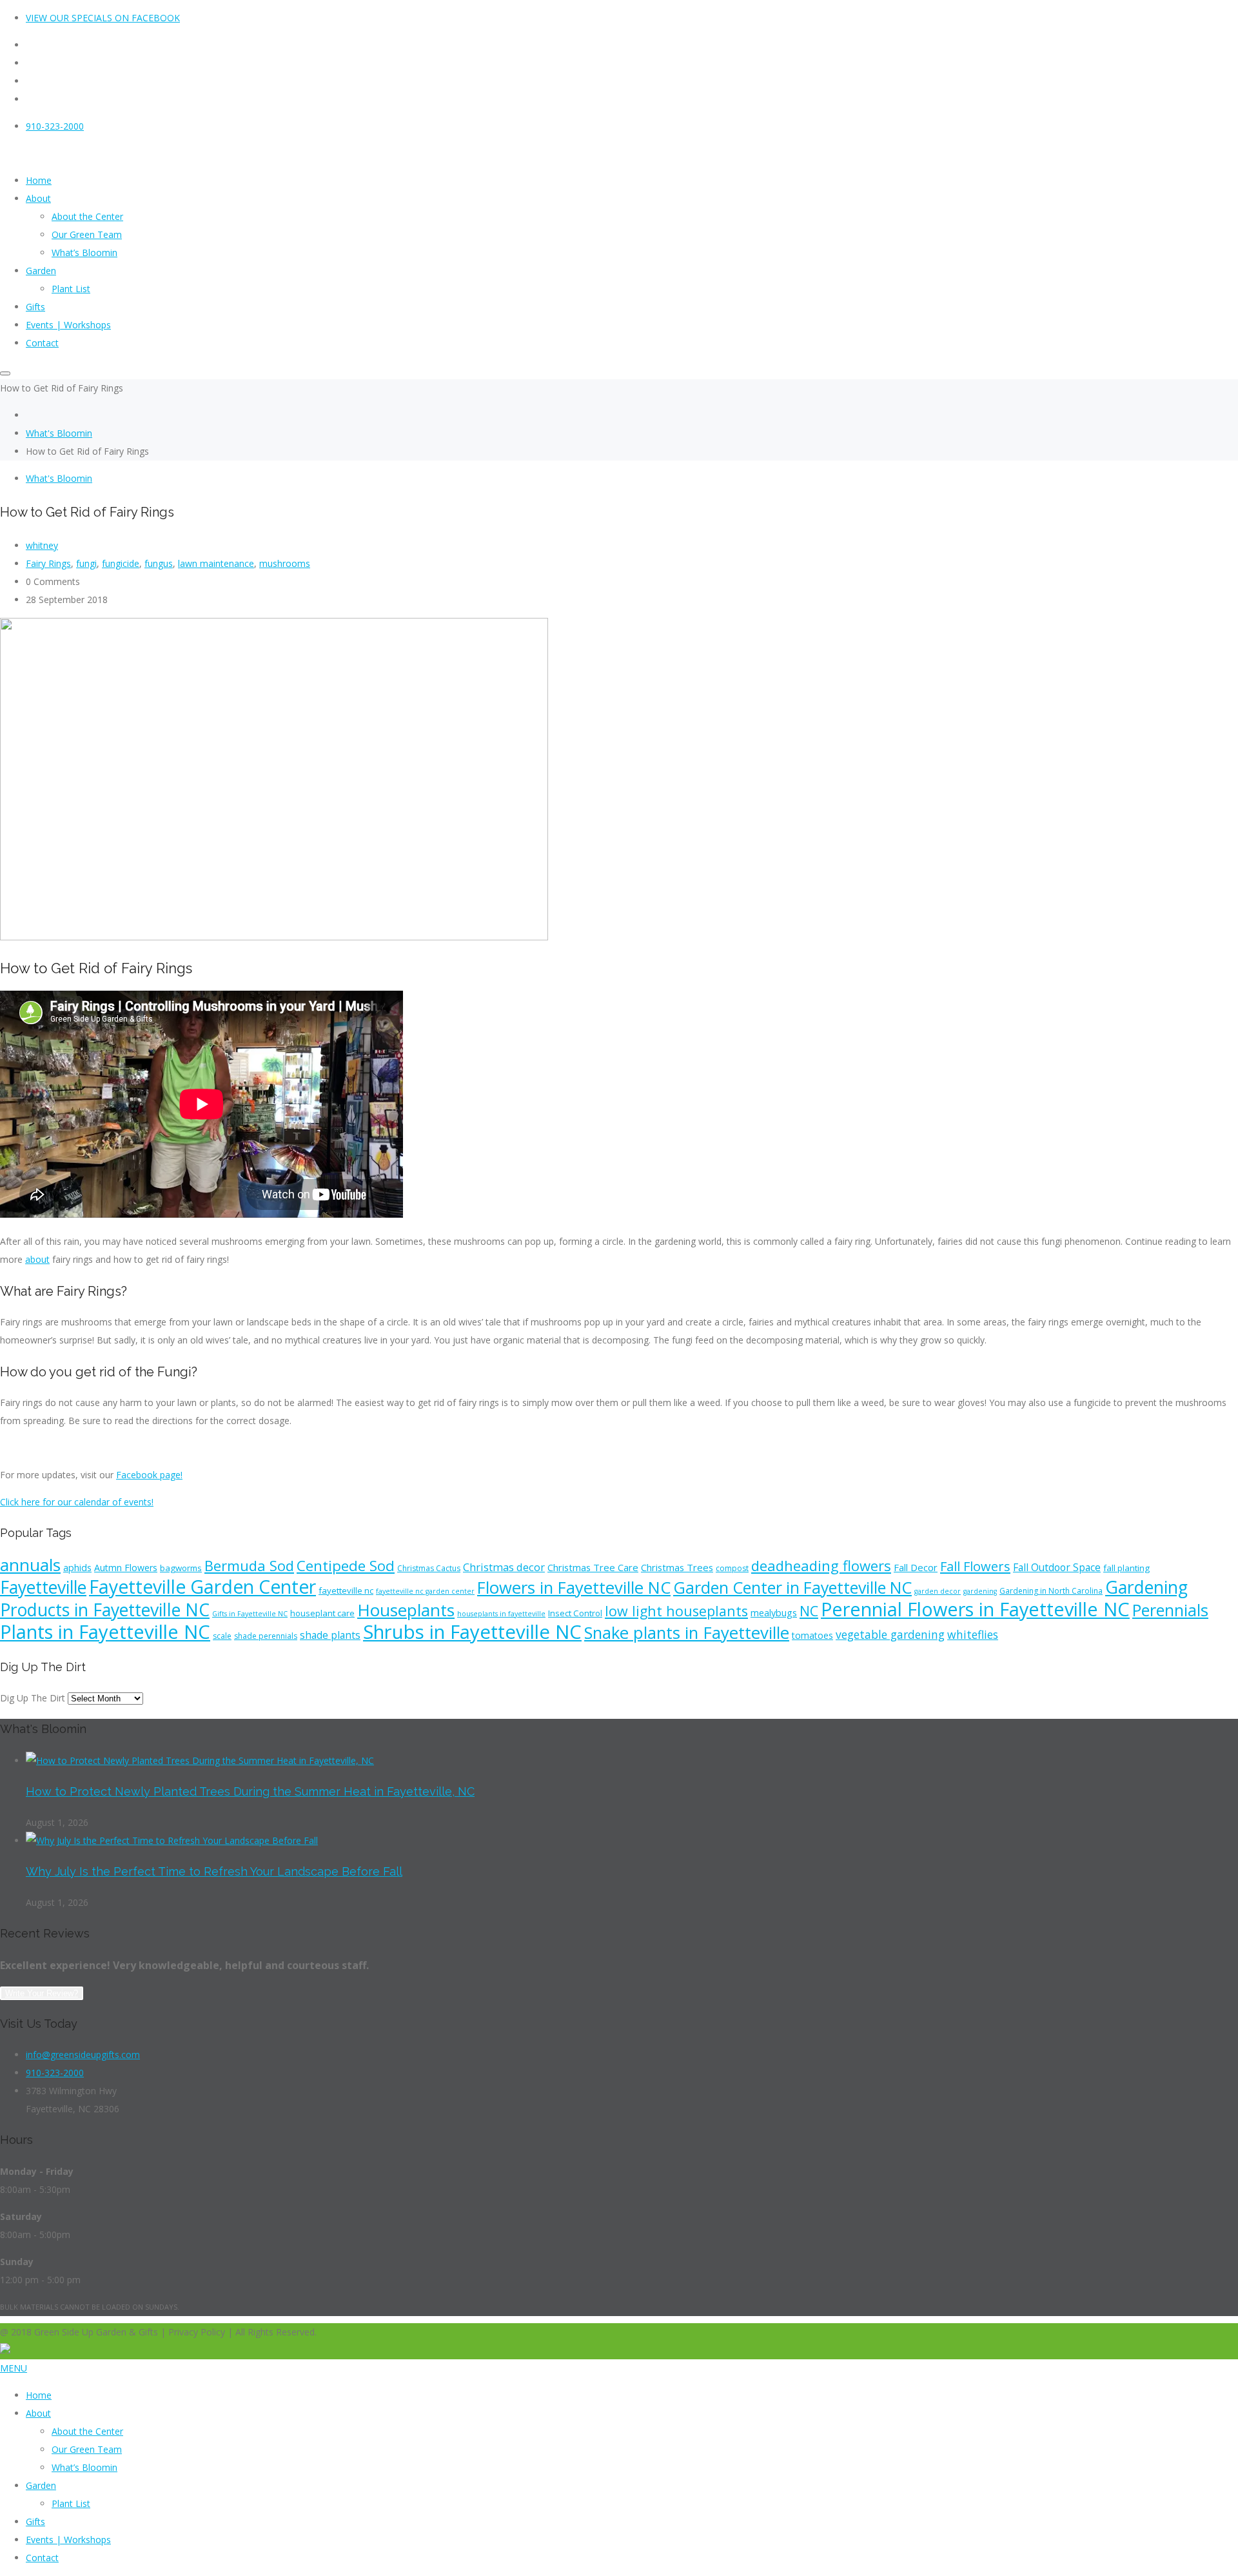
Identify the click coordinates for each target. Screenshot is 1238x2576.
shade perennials (266, 1636)
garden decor (938, 1591)
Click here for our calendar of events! (77, 1502)
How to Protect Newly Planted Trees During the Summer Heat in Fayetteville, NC (250, 1791)
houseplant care (322, 1613)
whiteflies (973, 1634)
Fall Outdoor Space (1057, 1567)
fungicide (121, 563)
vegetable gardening (890, 1634)
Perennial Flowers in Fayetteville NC (975, 1609)
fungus (159, 563)
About (38, 2413)
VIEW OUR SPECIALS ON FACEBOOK (103, 18)
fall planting (1126, 1568)
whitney (42, 545)
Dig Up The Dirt (33, 1698)
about (37, 1259)
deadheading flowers (821, 1565)
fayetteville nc (346, 1590)
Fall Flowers (975, 1566)
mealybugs (774, 1613)
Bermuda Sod (249, 1565)
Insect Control (575, 1613)
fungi (86, 563)
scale (222, 1636)
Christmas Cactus (429, 1568)
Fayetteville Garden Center (202, 1587)
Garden (41, 2485)
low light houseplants (676, 1611)
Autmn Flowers (126, 1568)
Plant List (71, 2503)
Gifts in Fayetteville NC (250, 1614)
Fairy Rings (48, 563)
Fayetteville (43, 1587)
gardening (980, 1591)
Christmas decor (504, 1567)
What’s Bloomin (84, 2467)
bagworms (181, 1568)
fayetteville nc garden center (425, 1591)
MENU (14, 2368)
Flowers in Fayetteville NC (574, 1588)
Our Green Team (87, 2449)
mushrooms (285, 563)
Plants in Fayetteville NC (105, 1632)
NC (809, 1611)
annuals (30, 1565)
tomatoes (812, 1635)
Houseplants (406, 1610)
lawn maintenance (216, 563)
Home (39, 2395)
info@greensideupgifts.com (83, 2055)
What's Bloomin (59, 433)
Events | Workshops (68, 2540)
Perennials (1170, 1610)
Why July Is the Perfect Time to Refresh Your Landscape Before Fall (214, 1871)
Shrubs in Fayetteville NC (472, 1632)
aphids (77, 1568)
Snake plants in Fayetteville (687, 1632)
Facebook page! (149, 1475)
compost (732, 1568)
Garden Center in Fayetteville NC (792, 1587)
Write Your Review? (42, 1993)
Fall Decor (916, 1567)
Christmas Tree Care (593, 1567)
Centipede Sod (346, 1566)
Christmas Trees (677, 1567)
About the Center (87, 2431)
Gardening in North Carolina (1051, 1591)
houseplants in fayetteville (501, 1614)
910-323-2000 (55, 126)
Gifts (35, 2522)
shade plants (330, 1635)
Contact (42, 2558)
